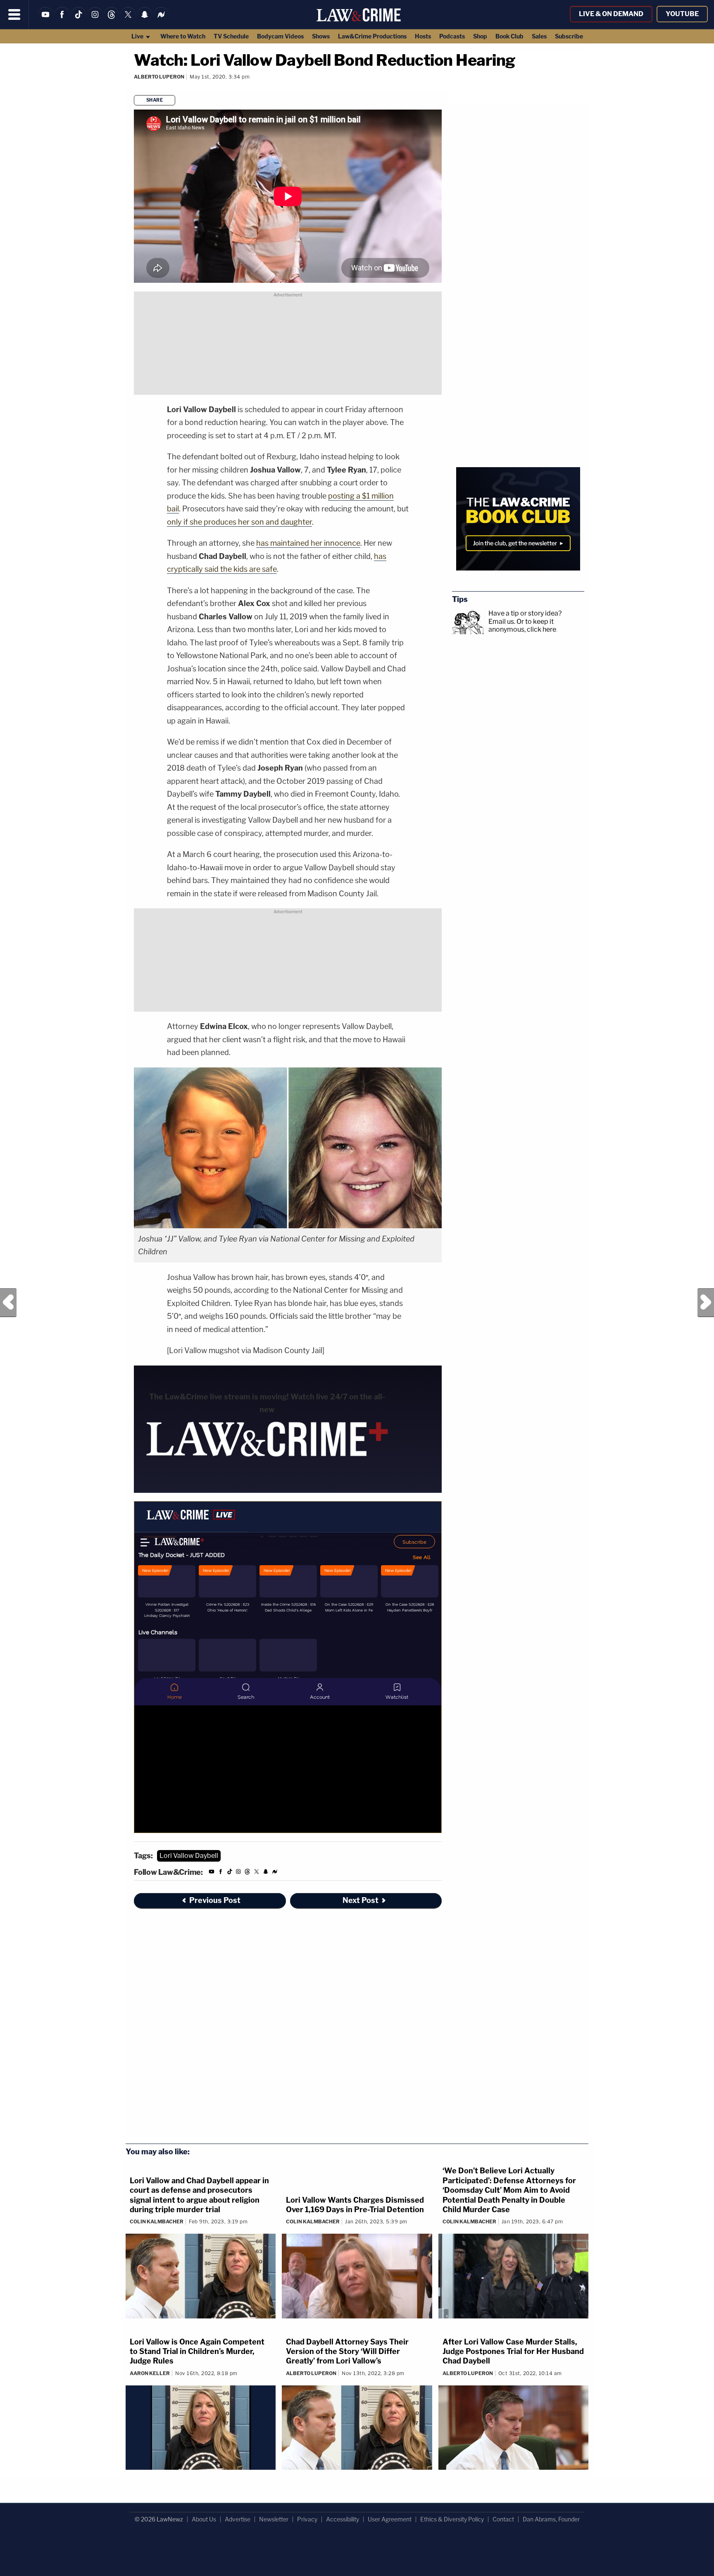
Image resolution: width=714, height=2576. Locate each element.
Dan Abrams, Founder (551, 2519)
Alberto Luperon (159, 77)
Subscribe (569, 36)
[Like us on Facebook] (62, 20)
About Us (204, 2519)
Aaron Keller (150, 2373)
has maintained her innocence (308, 543)
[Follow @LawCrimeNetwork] (128, 20)
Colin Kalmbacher (157, 2221)
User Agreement (390, 2519)
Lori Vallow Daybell (189, 1856)
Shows (321, 36)
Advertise (238, 2519)
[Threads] (112, 20)
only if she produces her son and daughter (239, 522)
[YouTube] (45, 20)
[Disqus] (288, 2027)
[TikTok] (79, 20)
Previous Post (8, 1303)
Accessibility (343, 2519)
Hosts (423, 36)
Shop (480, 36)
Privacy (307, 2519)
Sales (539, 36)
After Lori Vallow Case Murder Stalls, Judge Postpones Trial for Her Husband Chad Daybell (513, 2352)
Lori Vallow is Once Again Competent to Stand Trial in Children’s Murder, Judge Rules (197, 2352)
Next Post (706, 1303)
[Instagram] (95, 20)
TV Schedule (231, 36)
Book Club (509, 36)
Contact (503, 2519)
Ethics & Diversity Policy (452, 2519)
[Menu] (14, 14)
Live (138, 36)
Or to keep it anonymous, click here (522, 625)
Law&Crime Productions (372, 36)
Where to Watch (183, 36)
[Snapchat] (145, 20)
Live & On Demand (611, 14)
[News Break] (161, 20)
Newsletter (274, 2519)
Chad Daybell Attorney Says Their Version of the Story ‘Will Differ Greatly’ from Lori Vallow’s (347, 2352)
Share (155, 100)
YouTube (682, 14)
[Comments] (134, 87)
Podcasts (452, 36)
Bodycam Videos (280, 36)
